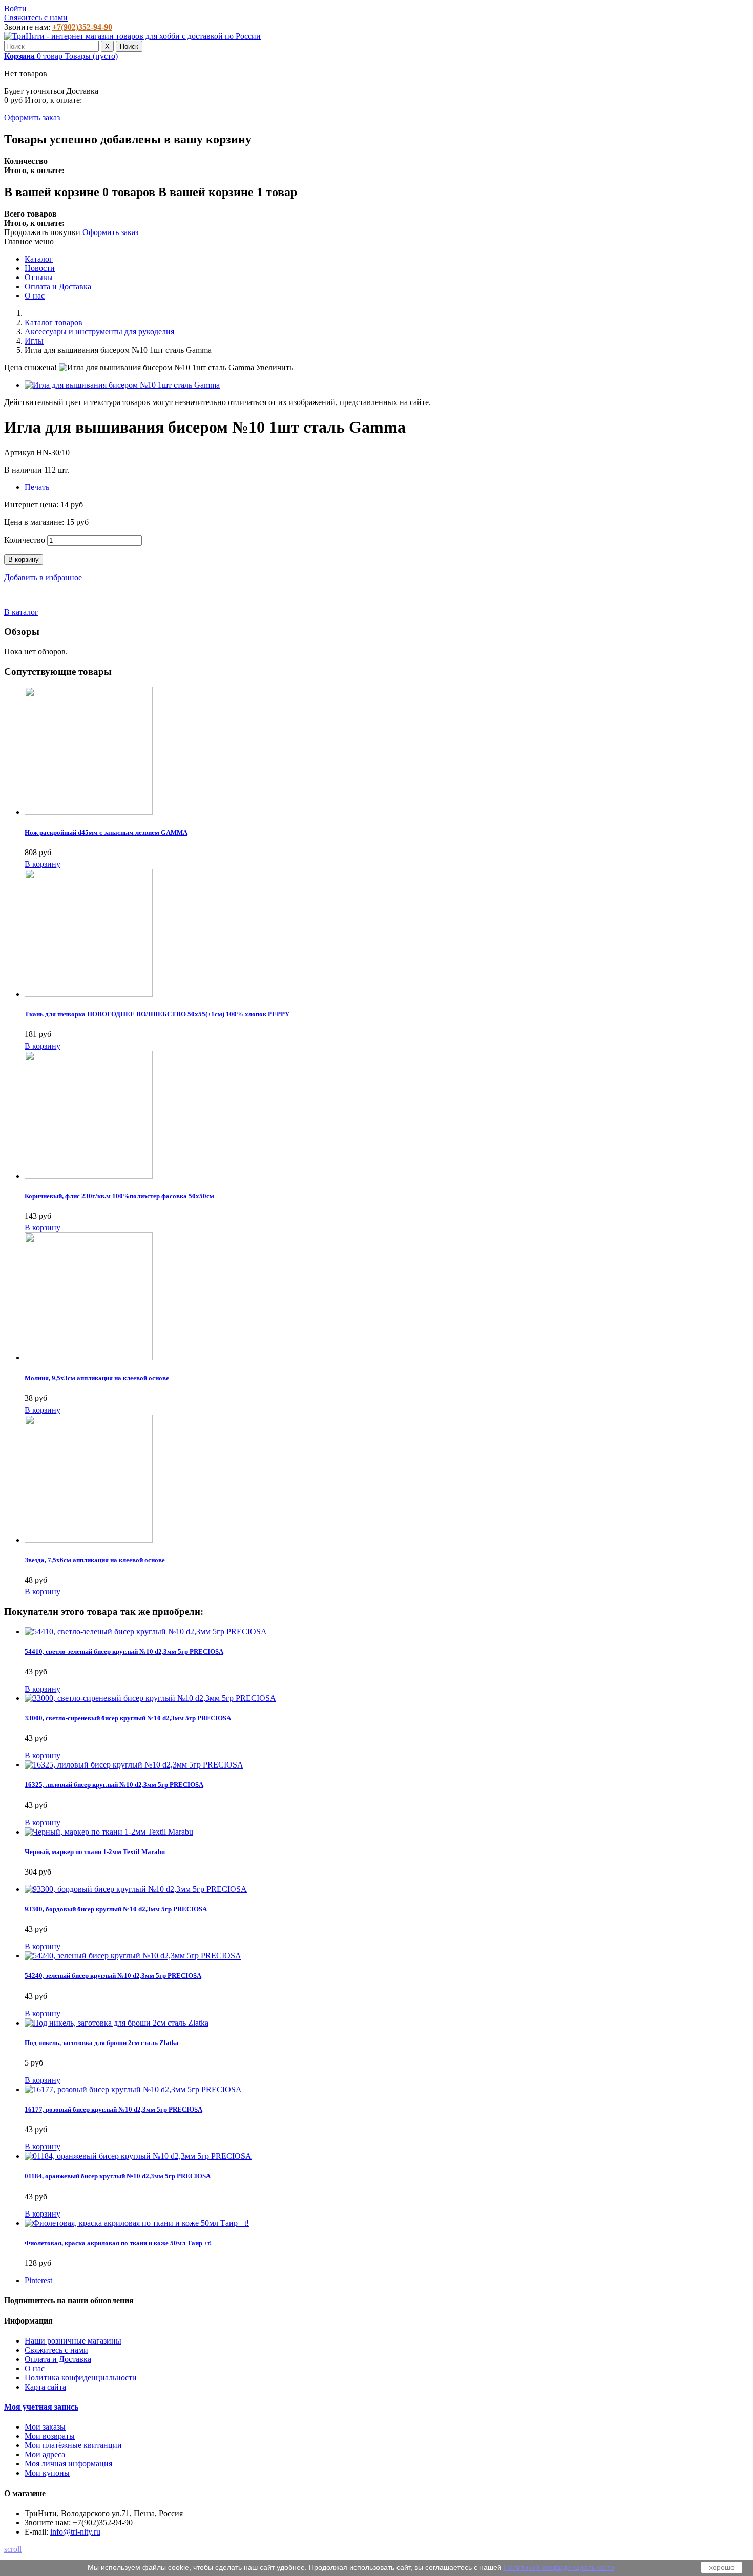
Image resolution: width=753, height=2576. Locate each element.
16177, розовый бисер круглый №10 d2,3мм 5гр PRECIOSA (113, 2109)
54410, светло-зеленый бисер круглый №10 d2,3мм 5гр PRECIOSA (124, 1652)
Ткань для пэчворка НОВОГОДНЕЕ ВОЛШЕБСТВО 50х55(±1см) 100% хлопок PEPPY (157, 1014)
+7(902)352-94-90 (82, 27)
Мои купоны (47, 2473)
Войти (15, 8)
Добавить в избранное (43, 577)
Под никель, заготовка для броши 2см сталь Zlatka (102, 2043)
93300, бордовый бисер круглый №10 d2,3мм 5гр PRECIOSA (116, 1909)
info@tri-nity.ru (75, 2532)
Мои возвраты (50, 2436)
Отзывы (39, 277)
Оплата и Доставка (58, 286)
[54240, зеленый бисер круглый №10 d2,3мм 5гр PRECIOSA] (133, 1956)
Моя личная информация (68, 2464)
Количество (25, 540)
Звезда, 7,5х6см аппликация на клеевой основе (95, 1560)
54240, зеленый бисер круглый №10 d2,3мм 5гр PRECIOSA (113, 1976)
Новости (40, 268)
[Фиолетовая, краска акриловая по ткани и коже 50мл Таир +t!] (137, 2223)
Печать (37, 487)
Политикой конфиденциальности (559, 2567)
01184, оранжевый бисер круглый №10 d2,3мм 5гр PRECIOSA (118, 2176)
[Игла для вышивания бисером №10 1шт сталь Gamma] (122, 385)
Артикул (20, 452)
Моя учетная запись (41, 2407)
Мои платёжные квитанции (73, 2445)
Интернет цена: (32, 505)
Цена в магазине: (35, 522)
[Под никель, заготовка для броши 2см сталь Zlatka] (117, 2023)
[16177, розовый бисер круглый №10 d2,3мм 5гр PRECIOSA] (133, 2089)
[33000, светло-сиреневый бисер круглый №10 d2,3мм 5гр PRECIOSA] (150, 1698)
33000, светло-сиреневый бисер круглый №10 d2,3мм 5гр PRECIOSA (128, 1718)
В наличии (24, 470)
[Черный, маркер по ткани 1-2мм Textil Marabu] (109, 1832)
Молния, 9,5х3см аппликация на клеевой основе (97, 1378)
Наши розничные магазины (73, 2341)
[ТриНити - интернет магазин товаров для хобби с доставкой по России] (132, 36)
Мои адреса (45, 2454)
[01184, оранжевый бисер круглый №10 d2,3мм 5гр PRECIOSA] (138, 2156)
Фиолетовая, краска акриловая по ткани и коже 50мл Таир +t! (118, 2243)
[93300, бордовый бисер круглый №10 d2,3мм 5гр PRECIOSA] (136, 1889)
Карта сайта (45, 2387)
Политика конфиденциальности (81, 2378)
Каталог (39, 259)
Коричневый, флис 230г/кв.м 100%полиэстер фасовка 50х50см (119, 1196)
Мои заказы (45, 2427)
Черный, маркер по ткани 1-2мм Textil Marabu (95, 1852)
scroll (13, 2549)
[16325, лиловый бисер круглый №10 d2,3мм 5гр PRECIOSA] (134, 1765)
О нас (35, 296)
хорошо (722, 2567)
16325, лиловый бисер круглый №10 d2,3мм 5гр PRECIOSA (114, 1785)
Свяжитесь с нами (36, 18)
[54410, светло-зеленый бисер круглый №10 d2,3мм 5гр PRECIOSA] (146, 1632)
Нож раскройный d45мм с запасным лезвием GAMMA (106, 832)
